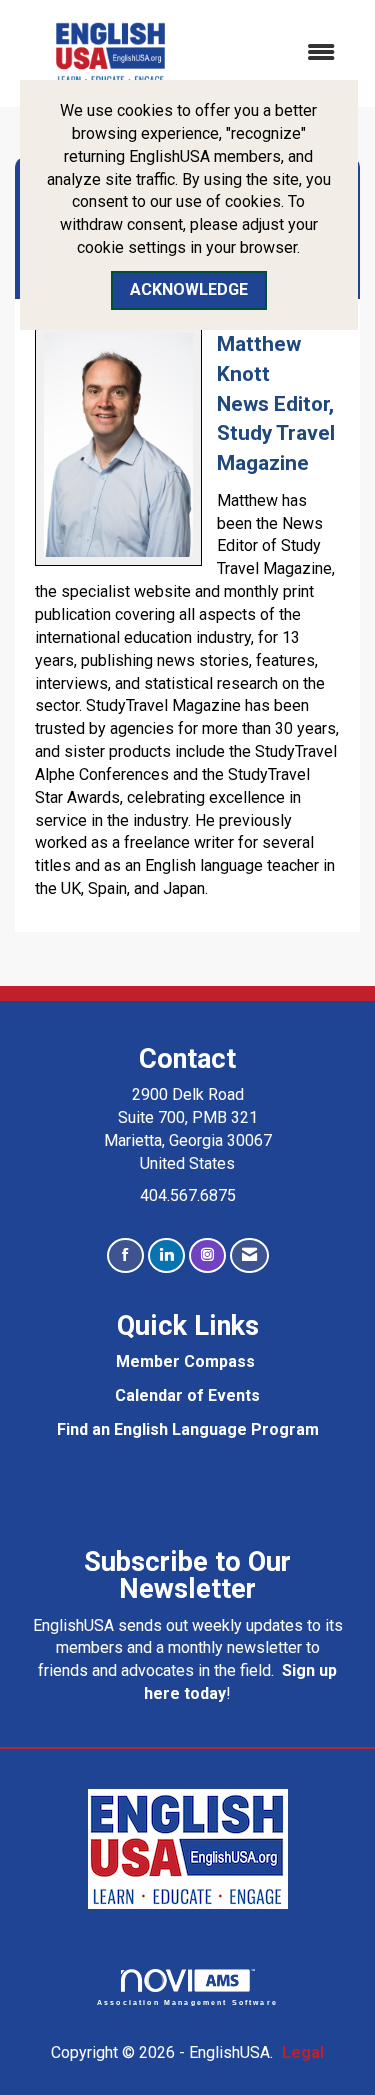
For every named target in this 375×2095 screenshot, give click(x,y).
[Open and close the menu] (280, 53)
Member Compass (185, 1361)
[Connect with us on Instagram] (207, 1255)
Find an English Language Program (188, 1429)
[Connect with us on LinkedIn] (166, 1255)
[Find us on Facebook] (125, 1255)
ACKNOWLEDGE (189, 289)
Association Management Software (187, 2002)
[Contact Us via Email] (249, 1255)
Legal (303, 2052)
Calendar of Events (187, 1395)
